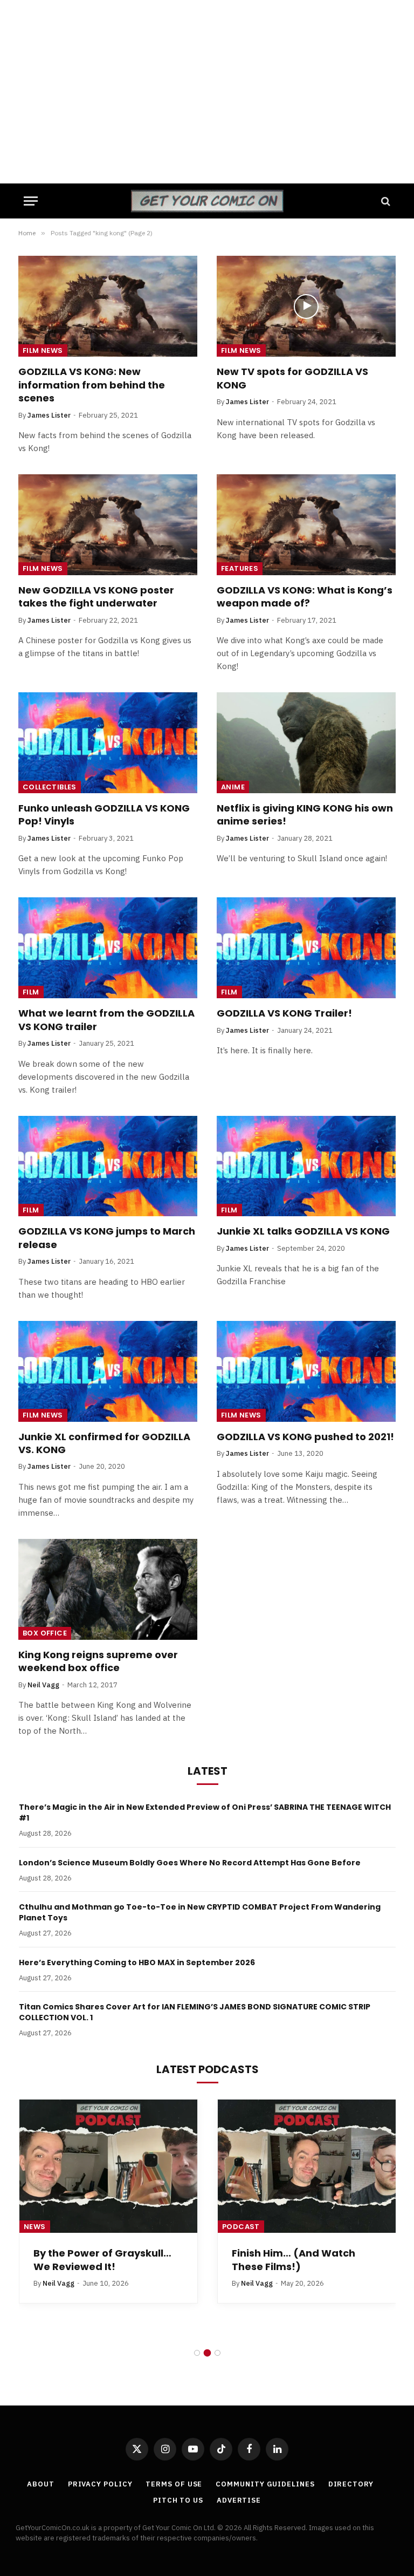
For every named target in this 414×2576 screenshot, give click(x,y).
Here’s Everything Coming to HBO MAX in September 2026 (137, 1962)
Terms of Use (174, 2484)
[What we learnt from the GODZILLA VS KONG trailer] (108, 948)
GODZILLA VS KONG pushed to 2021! (305, 1437)
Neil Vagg (43, 1685)
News (35, 2227)
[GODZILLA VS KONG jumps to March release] (108, 1166)
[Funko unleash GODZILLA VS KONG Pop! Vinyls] (108, 743)
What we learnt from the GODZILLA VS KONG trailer (106, 1020)
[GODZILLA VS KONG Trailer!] (306, 948)
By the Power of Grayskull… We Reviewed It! (102, 2260)
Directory (351, 2484)
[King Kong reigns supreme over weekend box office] (108, 1589)
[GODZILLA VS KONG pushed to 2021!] (306, 1371)
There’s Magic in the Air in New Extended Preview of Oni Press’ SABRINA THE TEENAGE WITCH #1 (205, 1812)
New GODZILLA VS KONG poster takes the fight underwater (96, 597)
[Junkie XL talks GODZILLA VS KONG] (306, 1166)
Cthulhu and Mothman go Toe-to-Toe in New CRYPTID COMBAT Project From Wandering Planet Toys (200, 1912)
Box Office (45, 1633)
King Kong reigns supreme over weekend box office (98, 1661)
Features (240, 568)
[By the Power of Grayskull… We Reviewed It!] (108, 2166)
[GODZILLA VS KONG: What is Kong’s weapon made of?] (306, 525)
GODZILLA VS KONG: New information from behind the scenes (92, 385)
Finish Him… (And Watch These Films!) (294, 2260)
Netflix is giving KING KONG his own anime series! (305, 815)
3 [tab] (218, 2353)
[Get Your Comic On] (207, 201)
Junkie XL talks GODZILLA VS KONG (303, 1231)
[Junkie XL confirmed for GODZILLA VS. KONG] (108, 1371)
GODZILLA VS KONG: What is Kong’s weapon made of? (305, 597)
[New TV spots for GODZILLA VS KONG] (306, 306)
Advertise (239, 2500)
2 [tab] (207, 2353)
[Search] (385, 201)
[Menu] (31, 201)
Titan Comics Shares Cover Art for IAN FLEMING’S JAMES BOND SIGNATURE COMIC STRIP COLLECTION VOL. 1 (195, 2012)
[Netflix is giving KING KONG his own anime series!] (306, 743)
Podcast (241, 2227)
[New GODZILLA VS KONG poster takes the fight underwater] (108, 525)
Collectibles (50, 787)
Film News (43, 350)
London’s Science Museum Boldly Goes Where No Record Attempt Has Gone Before (190, 1863)
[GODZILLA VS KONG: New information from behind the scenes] (108, 306)
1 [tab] (197, 2353)
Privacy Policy (100, 2484)
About (41, 2484)
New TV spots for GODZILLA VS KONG (292, 378)
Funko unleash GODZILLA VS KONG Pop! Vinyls (104, 815)
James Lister (49, 415)
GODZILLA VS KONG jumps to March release (107, 1238)
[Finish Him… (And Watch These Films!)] (307, 2166)
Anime (233, 787)
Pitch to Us (178, 2500)
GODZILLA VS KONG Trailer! (284, 1013)
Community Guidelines (265, 2484)
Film (31, 992)
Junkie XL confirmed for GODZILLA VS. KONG (104, 1443)
